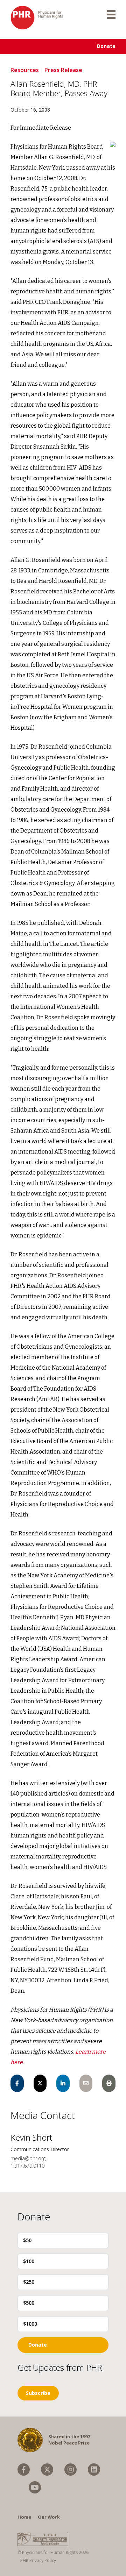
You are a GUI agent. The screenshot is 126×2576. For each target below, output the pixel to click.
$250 (29, 2282)
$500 (29, 2303)
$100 (29, 2261)
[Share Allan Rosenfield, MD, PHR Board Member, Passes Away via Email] (86, 2083)
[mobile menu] (111, 14)
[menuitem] (24, 2470)
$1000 (30, 2324)
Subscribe (38, 2393)
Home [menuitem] (24, 2517)
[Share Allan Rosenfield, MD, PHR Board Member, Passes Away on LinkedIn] (63, 2083)
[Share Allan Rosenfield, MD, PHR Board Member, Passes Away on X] (40, 2083)
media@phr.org (28, 2158)
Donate (106, 46)
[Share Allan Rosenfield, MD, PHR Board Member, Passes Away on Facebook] (17, 2083)
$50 (27, 2240)
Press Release (63, 70)
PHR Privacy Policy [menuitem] (38, 2560)
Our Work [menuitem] (49, 2517)
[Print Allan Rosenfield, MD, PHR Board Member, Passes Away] (109, 2083)
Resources (25, 70)
